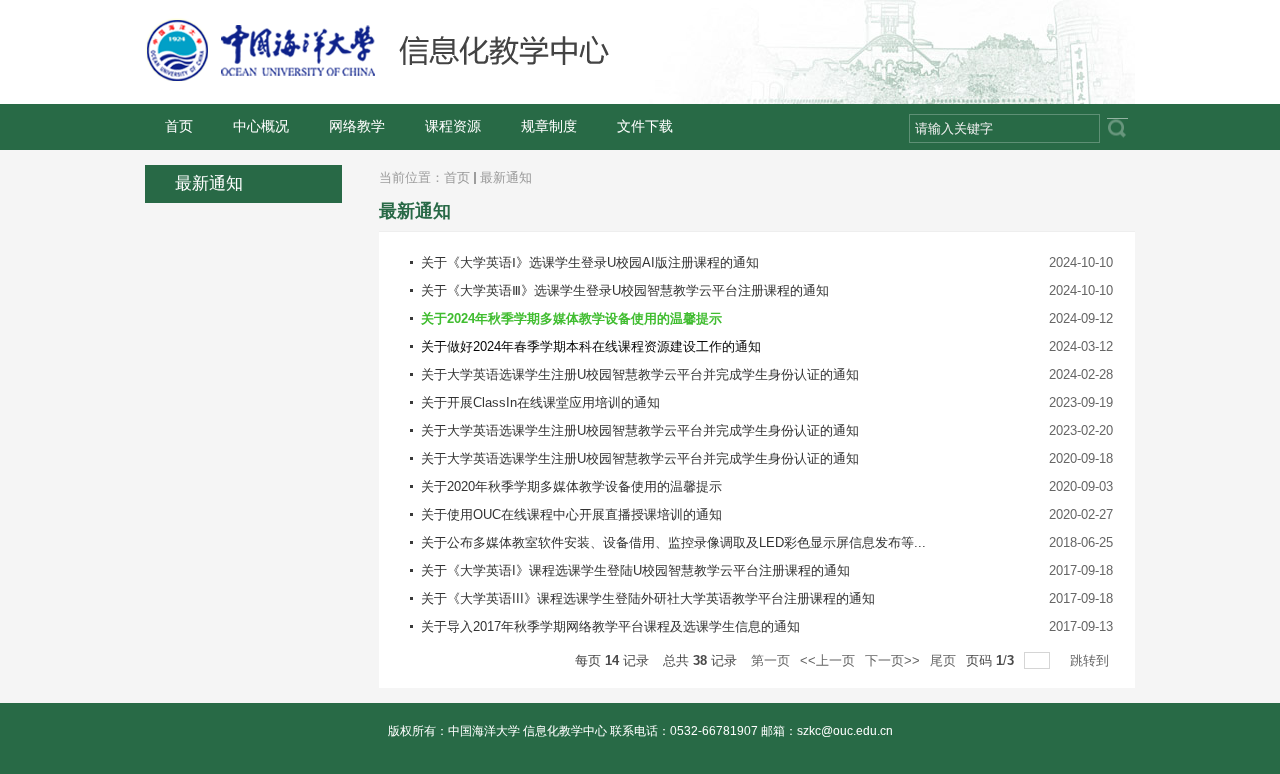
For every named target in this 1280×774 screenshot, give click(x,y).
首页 (457, 177)
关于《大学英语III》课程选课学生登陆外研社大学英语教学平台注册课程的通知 (648, 598)
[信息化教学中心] (449, 78)
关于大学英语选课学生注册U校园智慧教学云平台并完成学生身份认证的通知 (640, 374)
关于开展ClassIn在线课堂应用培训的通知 (540, 402)
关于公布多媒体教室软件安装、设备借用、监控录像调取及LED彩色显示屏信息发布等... (673, 542)
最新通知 (506, 177)
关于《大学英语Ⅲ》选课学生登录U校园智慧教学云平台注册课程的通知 (625, 290)
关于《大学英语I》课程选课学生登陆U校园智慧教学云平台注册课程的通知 (635, 570)
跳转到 (1091, 660)
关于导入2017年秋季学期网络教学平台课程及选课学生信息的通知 (610, 626)
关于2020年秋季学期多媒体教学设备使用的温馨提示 (571, 486)
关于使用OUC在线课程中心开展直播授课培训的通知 (571, 514)
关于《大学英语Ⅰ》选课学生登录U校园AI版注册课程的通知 (590, 262)
